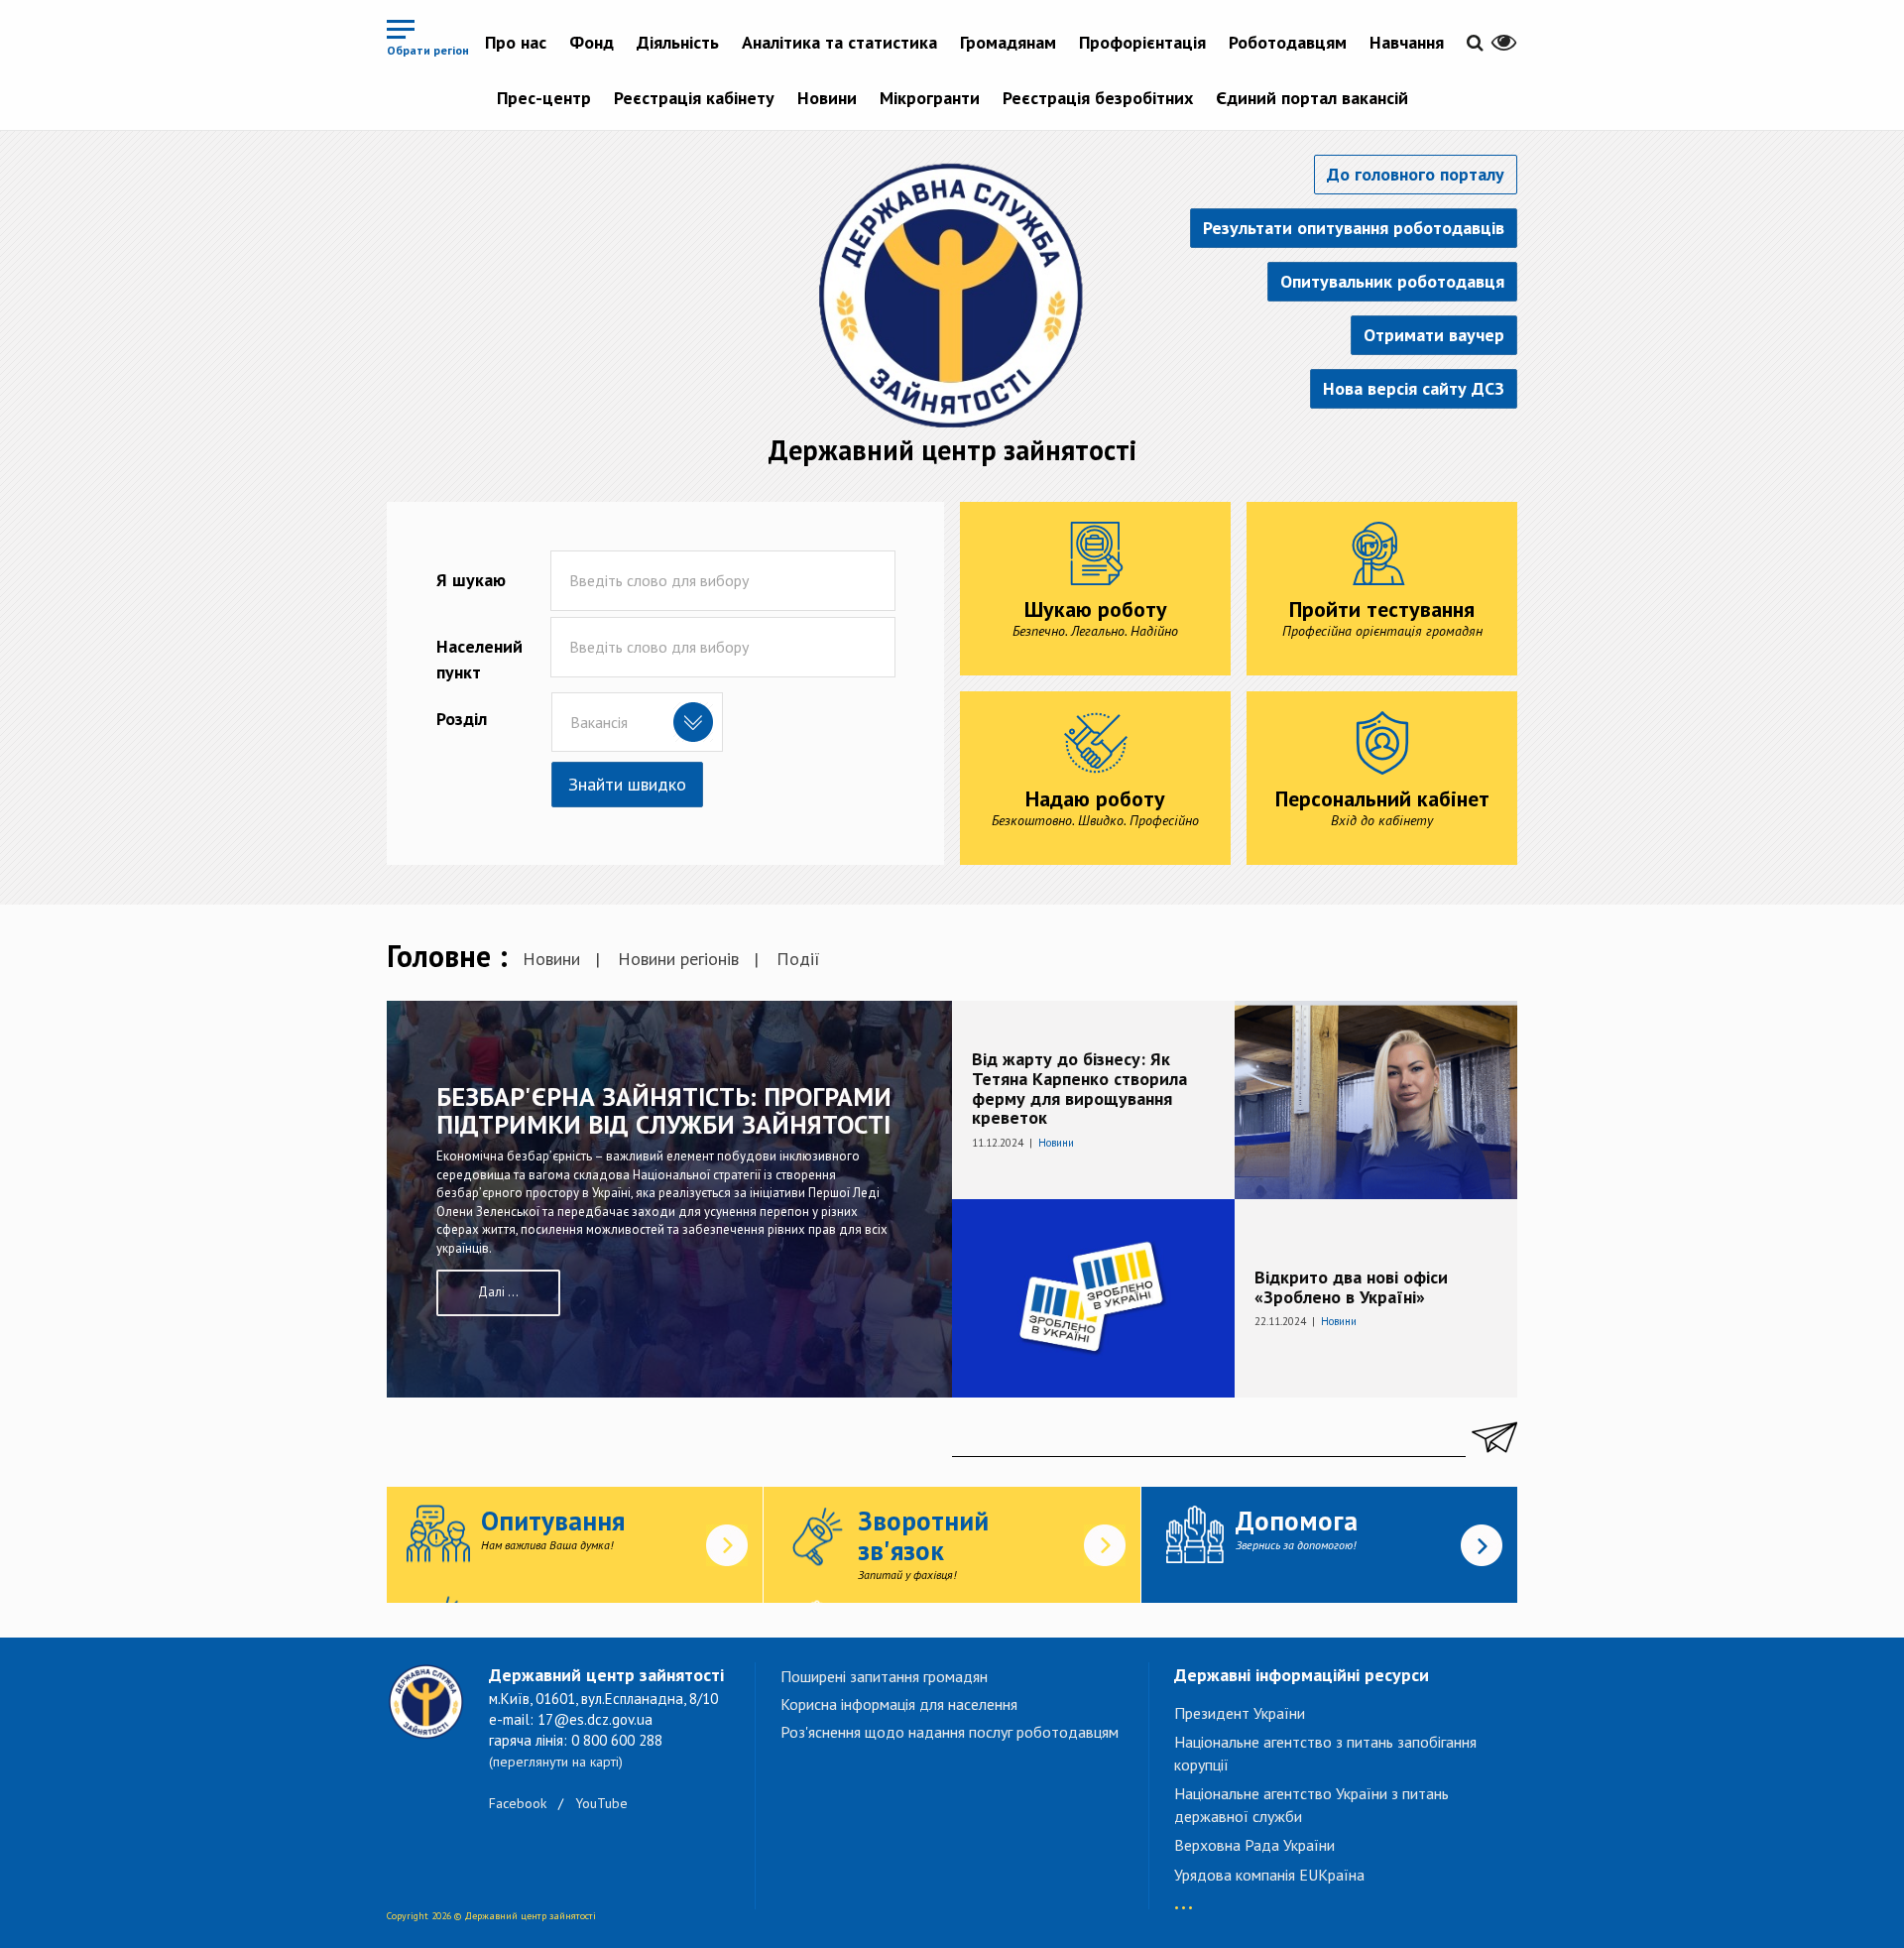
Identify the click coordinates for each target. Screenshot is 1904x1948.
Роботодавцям (1288, 42)
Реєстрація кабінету (694, 98)
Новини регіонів (678, 959)
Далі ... (498, 1292)
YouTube (601, 1803)
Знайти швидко (627, 784)
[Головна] (952, 295)
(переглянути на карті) (556, 1762)
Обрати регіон (428, 50)
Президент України (1240, 1713)
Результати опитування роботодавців (1354, 228)
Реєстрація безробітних (1098, 98)
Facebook (518, 1803)
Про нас (516, 42)
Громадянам (1008, 42)
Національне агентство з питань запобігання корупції (1325, 1753)
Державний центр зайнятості (952, 450)
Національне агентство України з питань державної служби (1311, 1805)
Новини (827, 98)
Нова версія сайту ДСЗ (1414, 388)
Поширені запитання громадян (884, 1676)
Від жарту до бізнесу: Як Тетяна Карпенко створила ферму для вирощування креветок (1079, 1088)
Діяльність (678, 42)
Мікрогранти (930, 98)
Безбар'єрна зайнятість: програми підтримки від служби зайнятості (664, 1111)
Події (798, 959)
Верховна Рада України (1254, 1845)
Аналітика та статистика (839, 42)
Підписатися (1491, 1437)
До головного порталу (1416, 174)
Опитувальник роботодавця (1392, 281)
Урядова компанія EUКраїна (1269, 1875)
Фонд (592, 42)
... (1184, 1898)
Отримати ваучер (1434, 335)
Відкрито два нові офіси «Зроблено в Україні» (1351, 1287)
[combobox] (637, 722)
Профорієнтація (1142, 42)
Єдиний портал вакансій (1312, 98)
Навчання (1407, 42)
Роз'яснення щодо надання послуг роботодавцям (950, 1732)
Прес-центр (544, 98)
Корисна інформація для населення (899, 1704)
